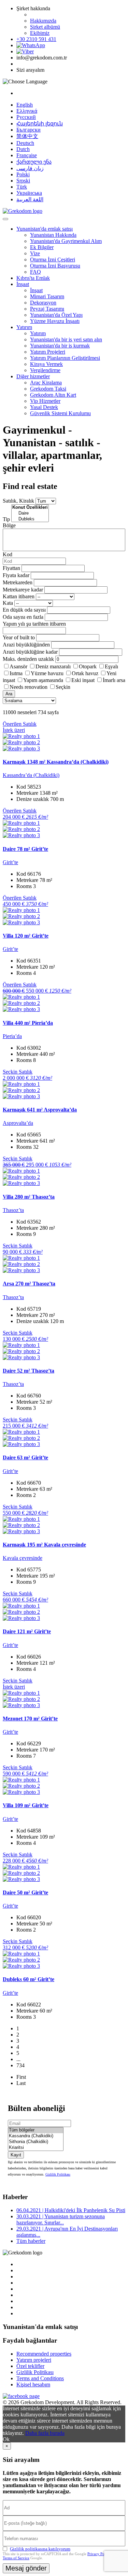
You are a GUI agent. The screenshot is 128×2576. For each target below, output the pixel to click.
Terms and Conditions (40, 2378)
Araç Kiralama (46, 383)
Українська (29, 193)
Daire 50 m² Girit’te (25, 1892)
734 (20, 2065)
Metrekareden (18, 582)
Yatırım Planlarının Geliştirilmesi (65, 358)
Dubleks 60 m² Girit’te (29, 1979)
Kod (8, 554)
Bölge (9, 525)
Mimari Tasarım (47, 296)
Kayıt (16, 2155)
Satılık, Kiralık (18, 501)
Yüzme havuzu (47, 673)
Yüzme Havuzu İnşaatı (55, 321)
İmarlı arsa (114, 680)
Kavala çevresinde (23, 1558)
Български (29, 130)
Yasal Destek (44, 407)
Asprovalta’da (18, 1123)
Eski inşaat (83, 680)
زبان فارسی (30, 168)
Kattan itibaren (19, 596)
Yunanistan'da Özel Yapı (56, 315)
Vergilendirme (45, 370)
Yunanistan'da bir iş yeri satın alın (66, 339)
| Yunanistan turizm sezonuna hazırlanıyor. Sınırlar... (61, 2219)
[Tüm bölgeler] (36, 2130)
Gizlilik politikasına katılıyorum (40, 2549)
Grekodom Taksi (48, 389)
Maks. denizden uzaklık (28, 659)
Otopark (88, 666)
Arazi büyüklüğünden (26, 645)
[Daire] (30, 513)
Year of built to (19, 637)
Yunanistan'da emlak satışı (45, 229)
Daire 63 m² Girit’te (25, 1457)
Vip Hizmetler (45, 401)
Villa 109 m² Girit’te (26, 1805)
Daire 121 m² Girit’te (27, 1631)
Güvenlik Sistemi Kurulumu (60, 413)
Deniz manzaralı (53, 666)
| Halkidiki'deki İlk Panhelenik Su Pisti (71, 2210)
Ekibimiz (40, 33)
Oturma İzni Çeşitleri (53, 260)
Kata (8, 603)
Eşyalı (111, 666)
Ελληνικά (27, 111)
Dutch (23, 149)
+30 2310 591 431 (36, 39)
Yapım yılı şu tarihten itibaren (34, 624)
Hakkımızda (43, 21)
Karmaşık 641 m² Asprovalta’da (40, 1110)
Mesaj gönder (26, 2568)
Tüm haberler (31, 2241)
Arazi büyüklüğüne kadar (30, 652)
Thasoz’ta (13, 1210)
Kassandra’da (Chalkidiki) (31, 775)
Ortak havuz (85, 673)
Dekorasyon (43, 303)
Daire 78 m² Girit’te (25, 849)
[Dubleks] (30, 519)
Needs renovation (29, 687)
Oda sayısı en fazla (23, 617)
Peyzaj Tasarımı (47, 309)
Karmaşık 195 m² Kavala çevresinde (44, 1545)
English (25, 105)
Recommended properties (44, 2354)
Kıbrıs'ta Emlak (33, 278)
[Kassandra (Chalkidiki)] (36, 2136)
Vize (35, 253)
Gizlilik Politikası (58, 2174)
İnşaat (23, 284)
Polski (23, 174)
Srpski (23, 181)
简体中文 (27, 136)
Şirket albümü (45, 27)
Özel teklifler (30, 2366)
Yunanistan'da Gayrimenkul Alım (66, 241)
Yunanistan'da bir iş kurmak (60, 346)
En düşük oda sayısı (24, 610)
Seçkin (63, 687)
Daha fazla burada (45, 2433)
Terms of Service (16, 2558)
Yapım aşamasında (43, 680)
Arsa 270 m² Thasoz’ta (29, 1284)
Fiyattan (12, 568)
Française (27, 155)
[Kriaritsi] (36, 2148)
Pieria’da (12, 1036)
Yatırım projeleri (34, 2360)
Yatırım (24, 327)
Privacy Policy (99, 2554)
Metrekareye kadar (23, 590)
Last (21, 2083)
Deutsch (25, 143)
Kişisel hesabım (33, 2384)
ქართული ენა (34, 162)
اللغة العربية (30, 199)
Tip (6, 519)
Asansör (18, 666)
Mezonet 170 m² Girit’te (30, 1719)
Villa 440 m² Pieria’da (28, 1023)
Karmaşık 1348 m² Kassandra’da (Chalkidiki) (56, 762)
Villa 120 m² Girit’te (26, 936)
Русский (26, 117)
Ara (9, 694)
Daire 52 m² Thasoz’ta (29, 1371)
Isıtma (16, 673)
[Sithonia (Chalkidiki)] (36, 2142)
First (21, 2077)
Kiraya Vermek (46, 364)
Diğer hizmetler (33, 376)
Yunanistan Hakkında (53, 235)
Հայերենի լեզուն (40, 124)
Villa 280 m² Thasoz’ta (29, 1197)
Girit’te (10, 862)
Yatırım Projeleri (48, 352)
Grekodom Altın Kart (53, 395)
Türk (22, 187)
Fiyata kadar (16, 575)
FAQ (35, 272)
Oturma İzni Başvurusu (55, 266)
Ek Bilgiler (42, 247)
